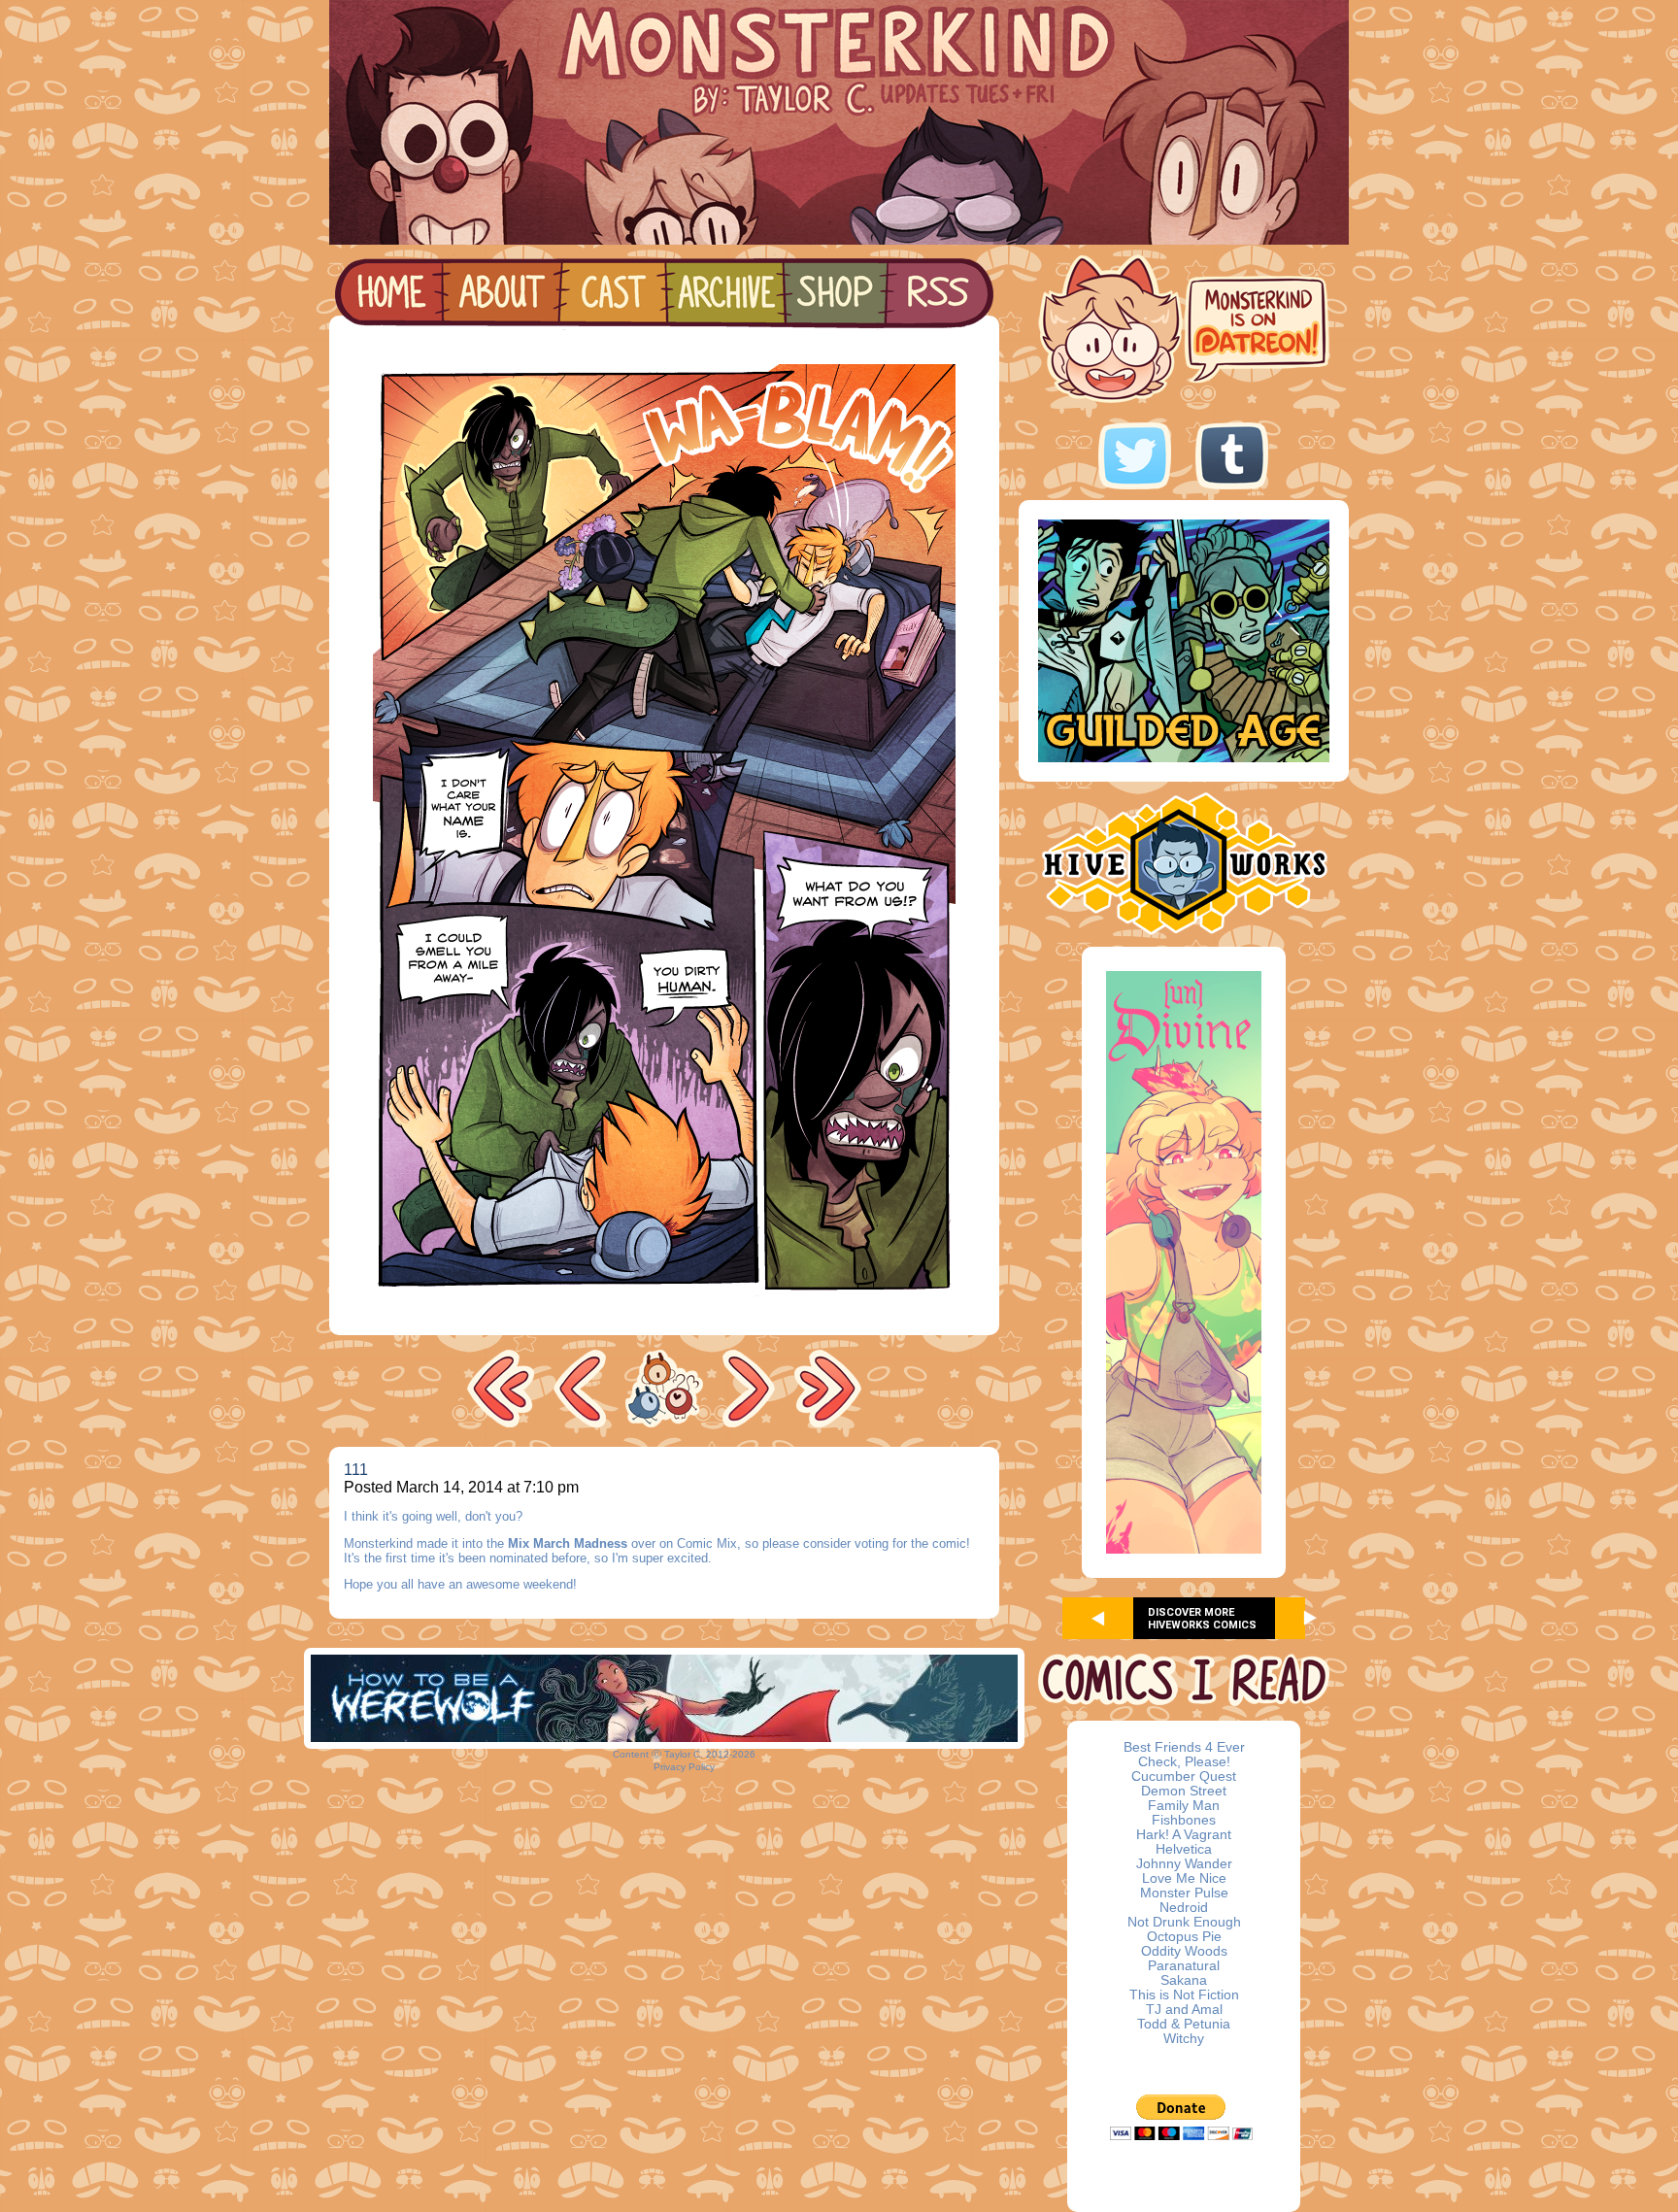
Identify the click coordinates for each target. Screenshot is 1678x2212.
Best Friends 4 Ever (1184, 1747)
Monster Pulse (1184, 1893)
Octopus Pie (1184, 1937)
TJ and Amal (1184, 2010)
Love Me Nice (1184, 1878)
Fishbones (1184, 1820)
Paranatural (1184, 1966)
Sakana (1184, 1980)
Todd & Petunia (1184, 2024)
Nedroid (1184, 1908)
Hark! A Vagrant (1184, 1835)
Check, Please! (1184, 1762)
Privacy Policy (684, 1767)
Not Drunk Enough (1184, 1922)
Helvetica (1184, 1849)
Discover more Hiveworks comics (1202, 1619)
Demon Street (1184, 1791)
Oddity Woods (1184, 1951)
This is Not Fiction (1184, 1995)
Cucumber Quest (1184, 1776)
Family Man (1184, 1806)
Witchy (1184, 2039)
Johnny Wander (1184, 1864)
